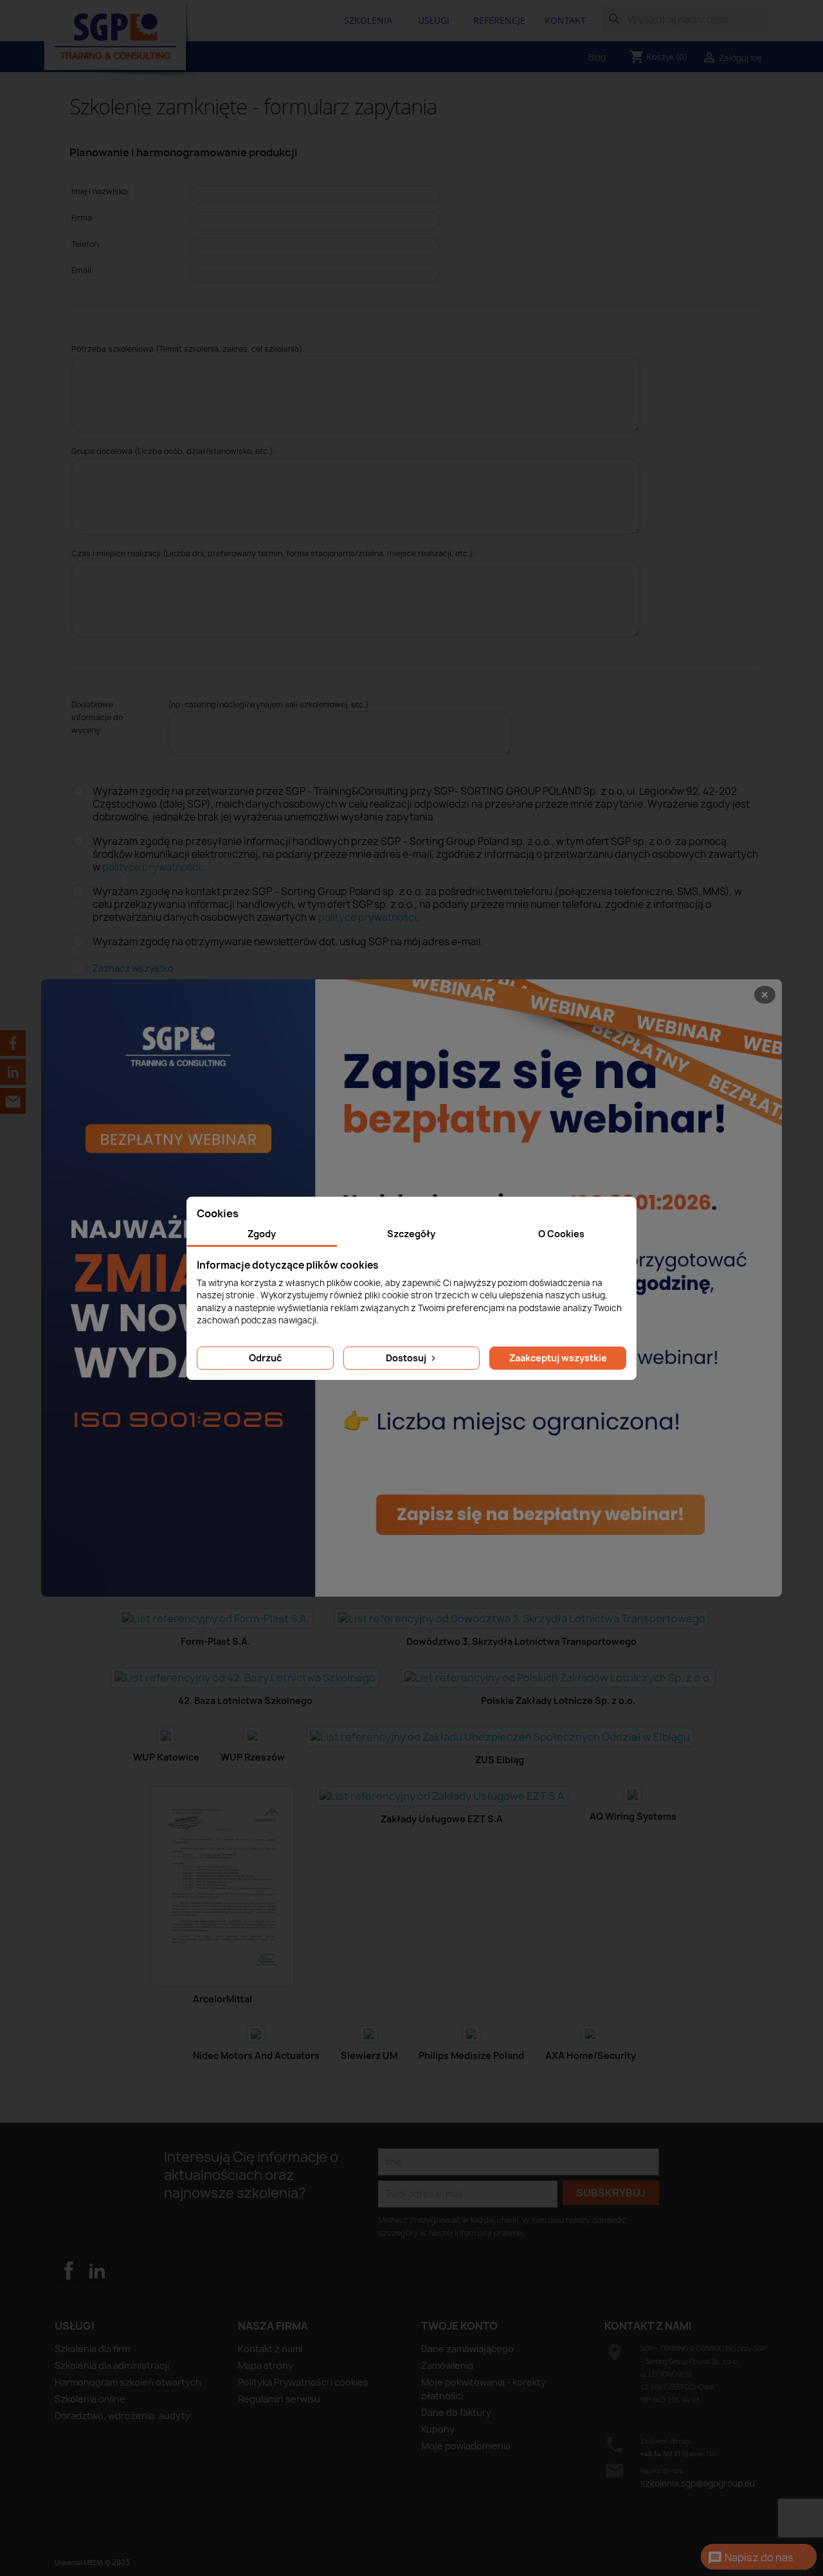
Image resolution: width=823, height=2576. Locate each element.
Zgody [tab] (262, 1234)
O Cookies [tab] (561, 1234)
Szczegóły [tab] (411, 1234)
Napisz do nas (750, 2558)
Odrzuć (265, 1358)
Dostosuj (407, 1358)
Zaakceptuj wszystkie (558, 1358)
